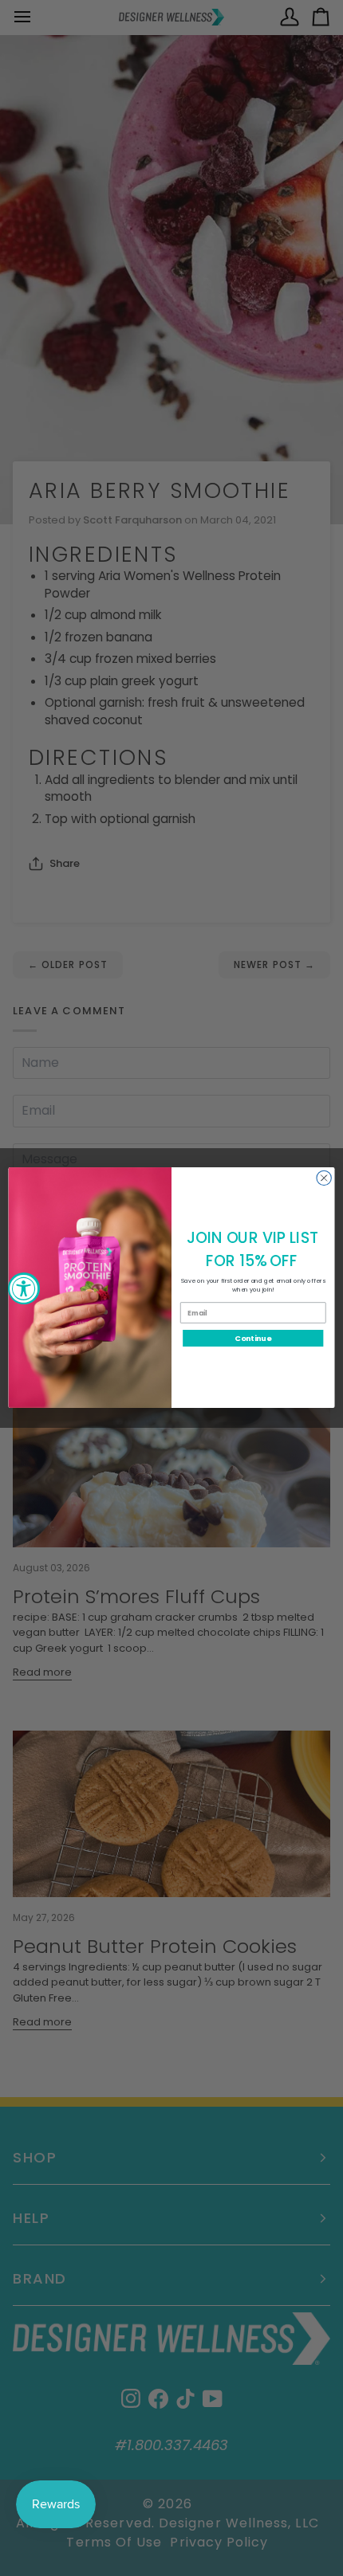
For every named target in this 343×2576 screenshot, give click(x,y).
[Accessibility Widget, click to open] (24, 1288)
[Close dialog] (324, 1178)
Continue (253, 1338)
